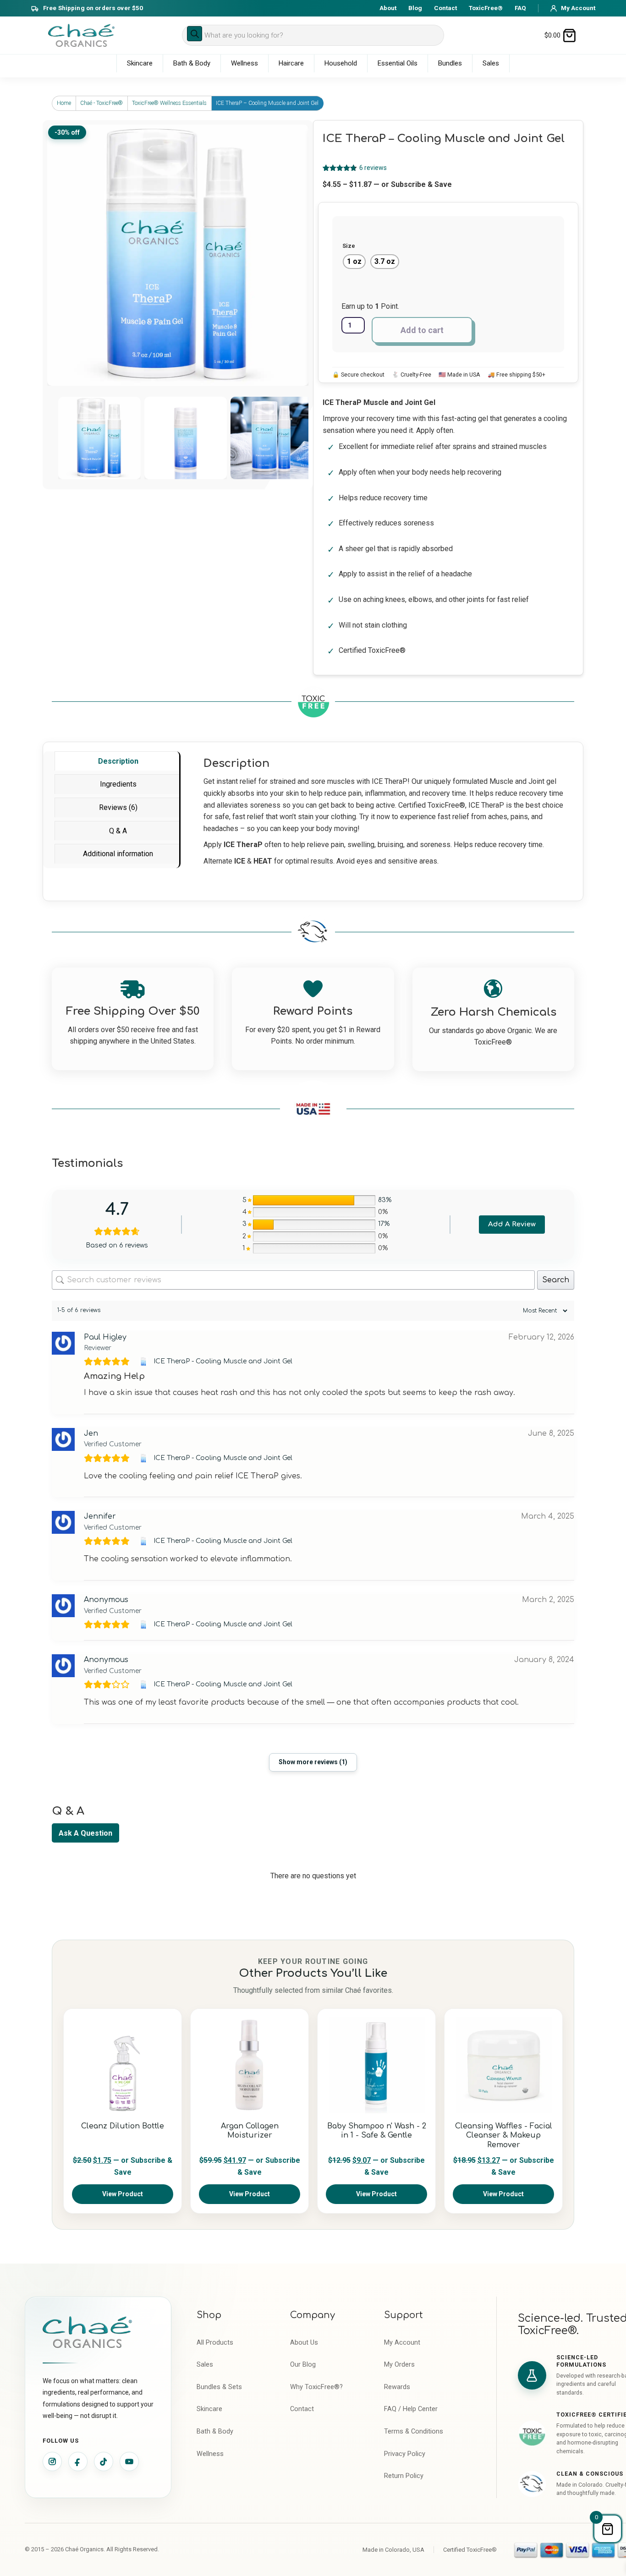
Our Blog (303, 2365)
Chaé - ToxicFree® (102, 103)
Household (341, 63)
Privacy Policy (405, 2454)
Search (556, 1280)
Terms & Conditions (414, 2431)
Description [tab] (118, 761)
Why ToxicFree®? (316, 2387)
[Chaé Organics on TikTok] (104, 2461)
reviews (373, 168)
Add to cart (422, 330)
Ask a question (85, 1833)
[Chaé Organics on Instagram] (52, 2461)
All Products (215, 2343)
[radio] (354, 262)
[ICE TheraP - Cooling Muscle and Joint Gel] (145, 1362)
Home (64, 103)
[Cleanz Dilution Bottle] (123, 2065)
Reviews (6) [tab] (118, 807)
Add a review (512, 1224)
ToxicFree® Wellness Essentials (169, 103)
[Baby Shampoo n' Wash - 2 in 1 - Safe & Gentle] (376, 2065)
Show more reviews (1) (313, 1762)
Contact (445, 8)
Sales (491, 63)
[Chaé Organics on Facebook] (78, 2461)
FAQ (520, 8)
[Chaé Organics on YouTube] (129, 2461)
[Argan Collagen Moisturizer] (250, 2065)
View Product (123, 2194)
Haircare (291, 63)
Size (349, 246)
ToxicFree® (486, 8)
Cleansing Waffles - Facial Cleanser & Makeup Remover (504, 2136)
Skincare (140, 63)
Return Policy (404, 2476)
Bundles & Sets (219, 2387)
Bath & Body (192, 63)
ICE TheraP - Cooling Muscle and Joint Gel (223, 1361)
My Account (402, 2343)
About (388, 8)
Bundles (450, 63)
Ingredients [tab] (118, 784)
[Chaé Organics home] (81, 36)
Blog (415, 8)
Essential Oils (398, 63)
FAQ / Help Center (411, 2409)
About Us (304, 2343)
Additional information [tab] (118, 854)
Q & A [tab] (118, 831)
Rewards (397, 2387)
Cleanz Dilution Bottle (123, 2126)
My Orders (399, 2365)
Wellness (244, 63)
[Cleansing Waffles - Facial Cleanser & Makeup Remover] (503, 2065)
